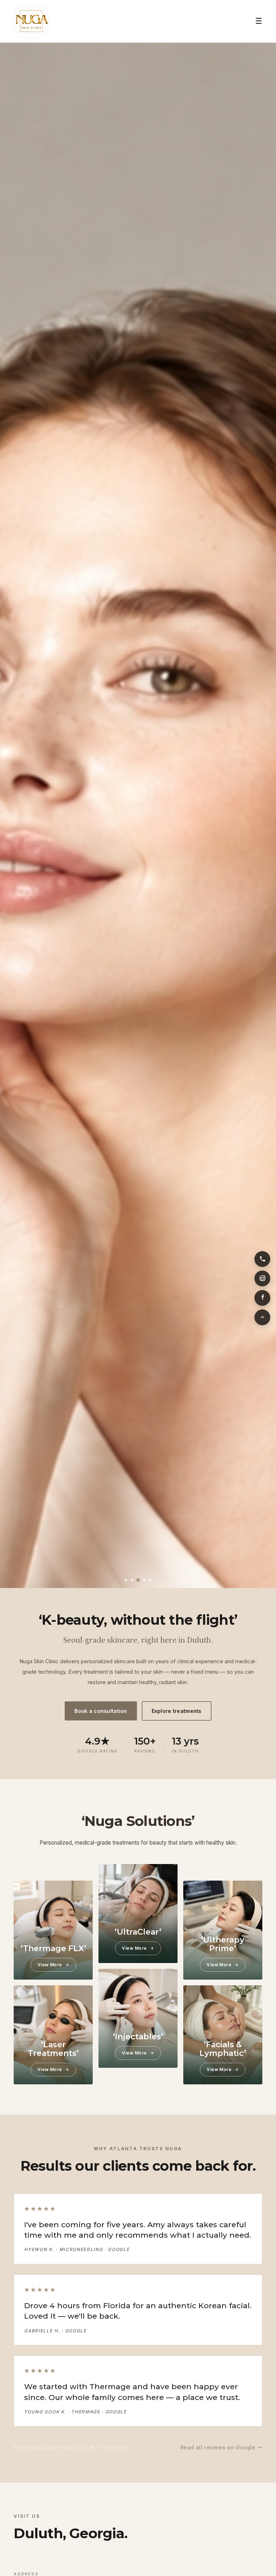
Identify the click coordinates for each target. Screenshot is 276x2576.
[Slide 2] (132, 1580)
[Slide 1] (126, 1580)
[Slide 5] (150, 1580)
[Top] (262, 1317)
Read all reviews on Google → (221, 2447)
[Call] (262, 1259)
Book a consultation (101, 1711)
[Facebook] (262, 1298)
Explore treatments (177, 1711)
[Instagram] (262, 1278)
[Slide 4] (144, 1580)
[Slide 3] (138, 1580)
